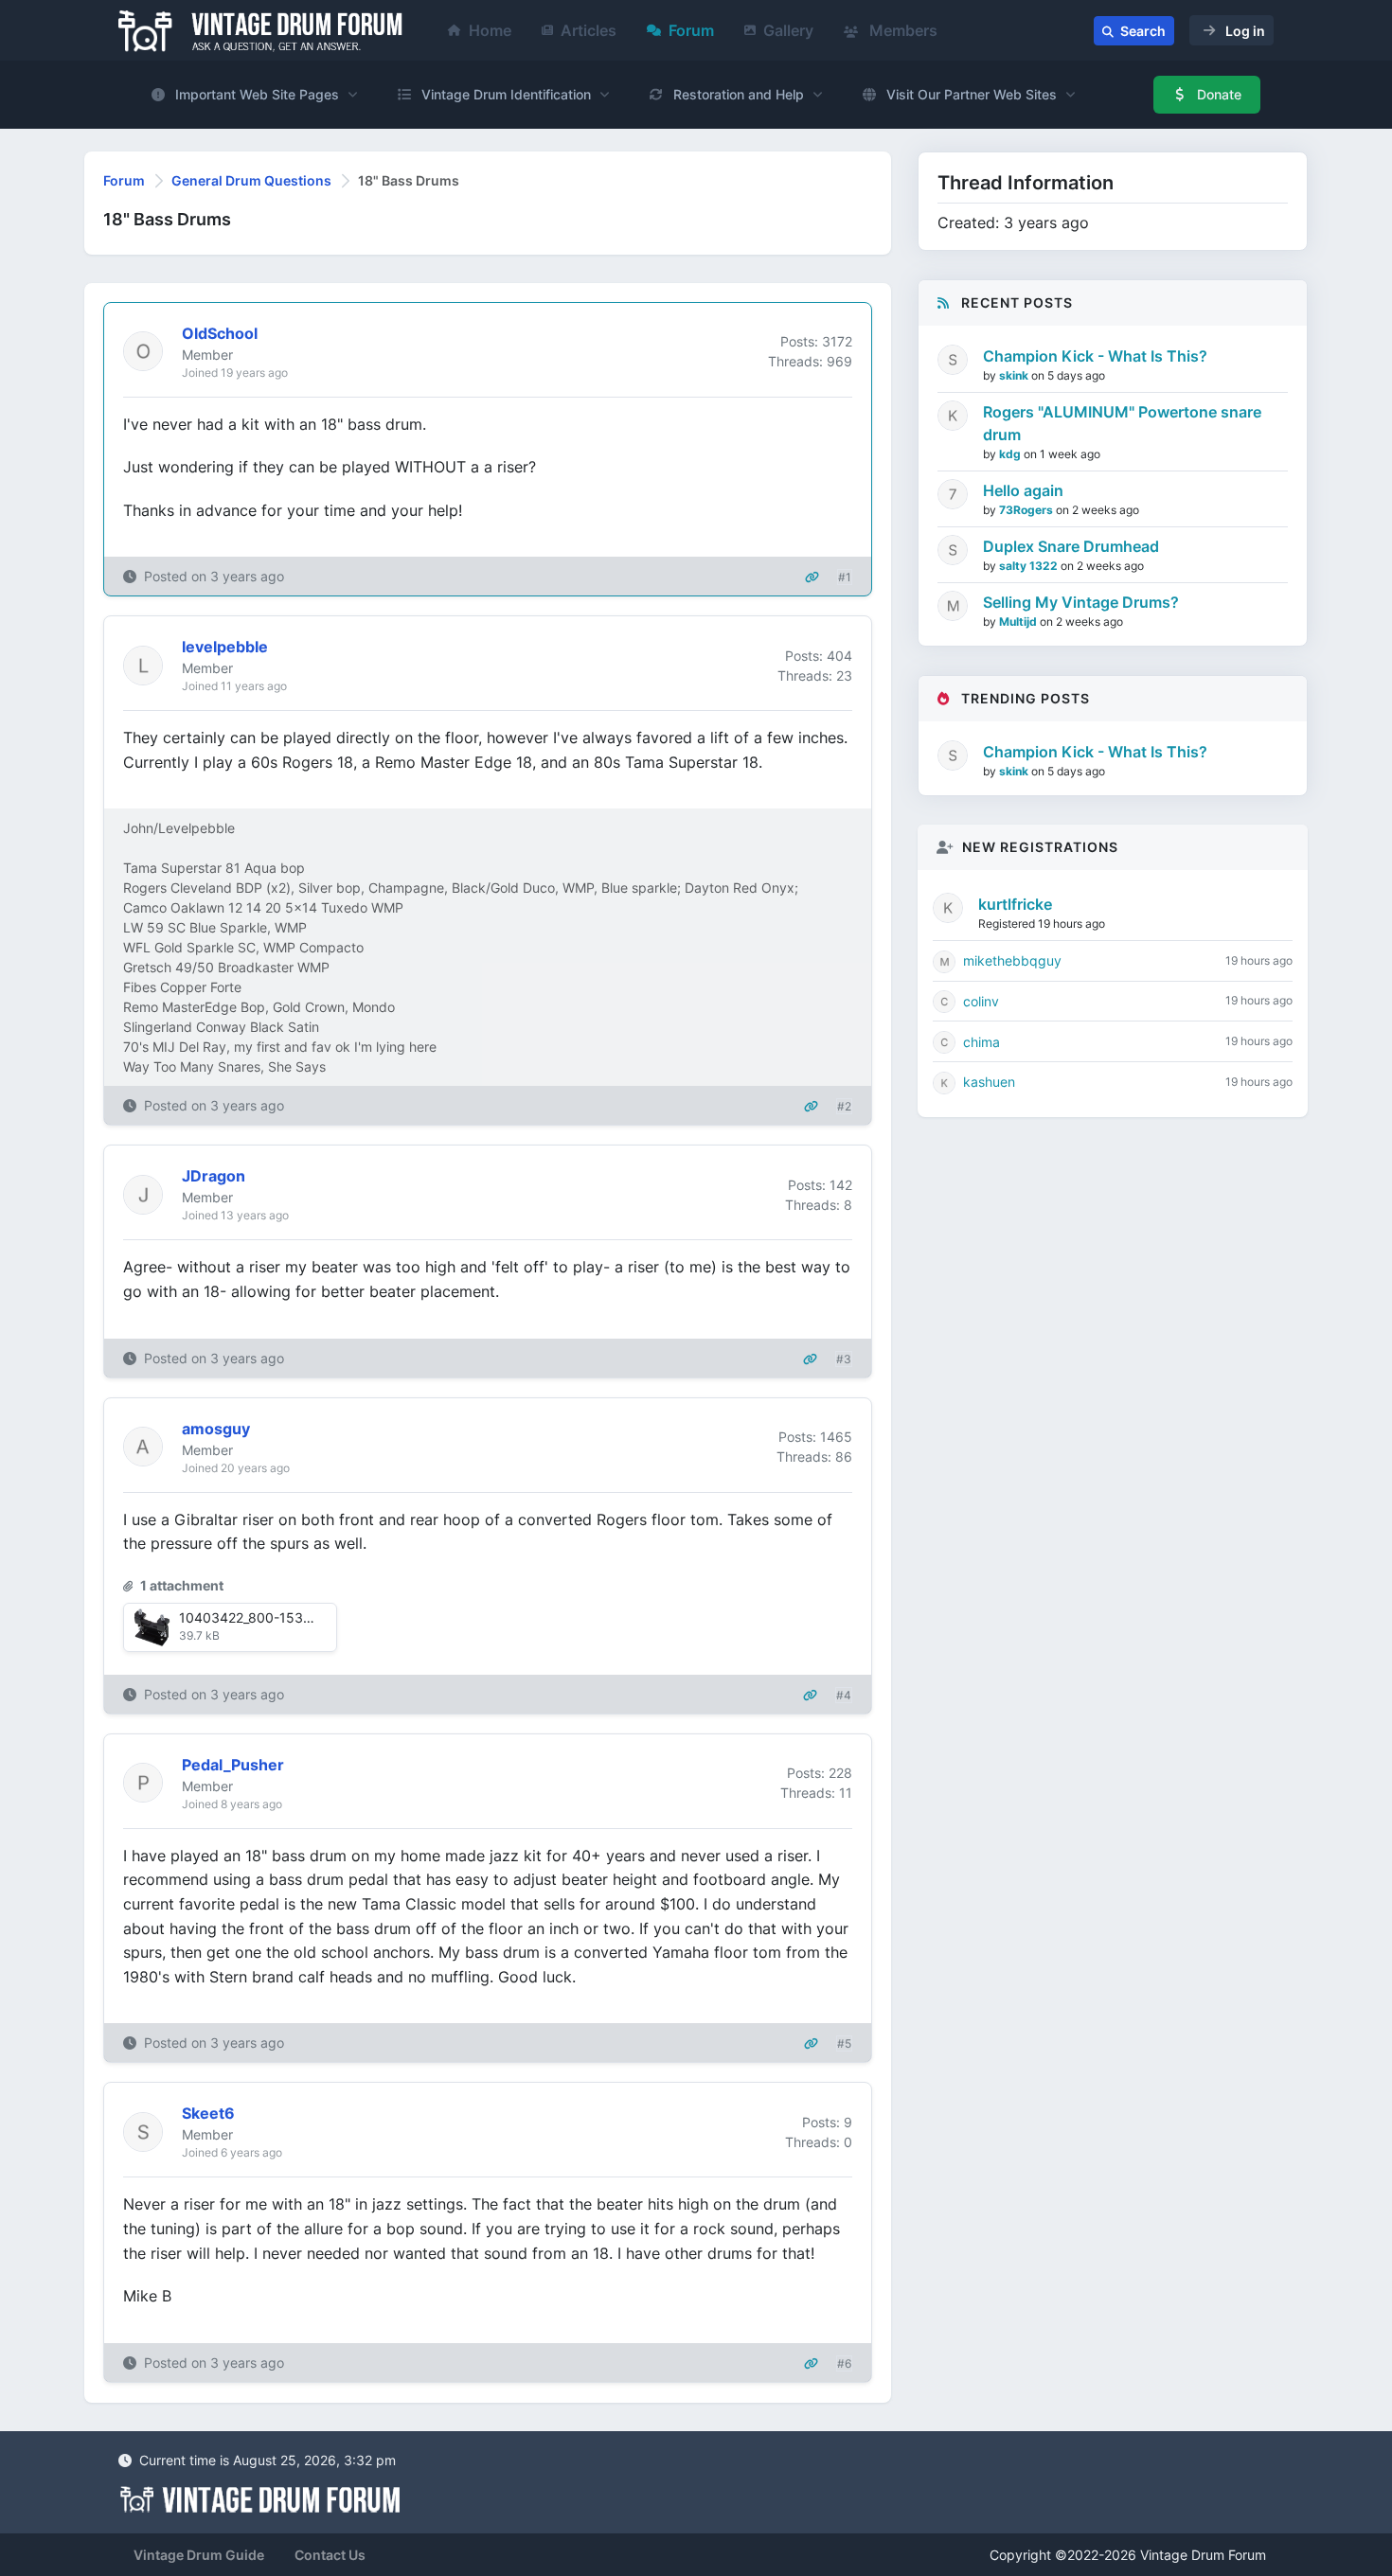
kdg (1011, 454)
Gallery (788, 30)
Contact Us (330, 2555)
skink (1015, 375)
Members (901, 30)
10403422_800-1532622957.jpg (280, 1617)
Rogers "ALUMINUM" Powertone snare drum (1122, 423)
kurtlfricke (1015, 904)
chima (982, 1042)
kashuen (989, 1082)
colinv (981, 1001)
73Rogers (1027, 510)
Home (490, 30)
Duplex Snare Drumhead (1071, 546)
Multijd (1019, 622)
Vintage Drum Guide (199, 2555)
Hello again (1023, 490)
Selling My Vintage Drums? (1081, 602)
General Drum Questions (251, 180)
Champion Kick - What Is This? (1095, 356)
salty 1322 (1030, 566)
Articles (589, 30)
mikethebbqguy (1012, 960)
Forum (691, 30)
